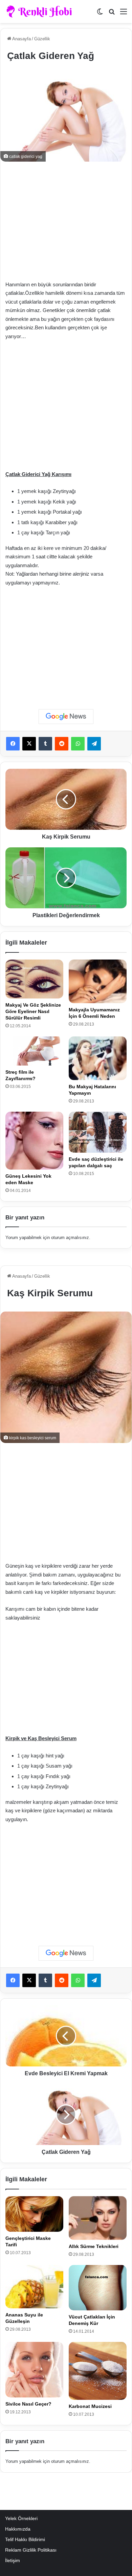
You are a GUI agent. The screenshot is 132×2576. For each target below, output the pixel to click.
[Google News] (66, 717)
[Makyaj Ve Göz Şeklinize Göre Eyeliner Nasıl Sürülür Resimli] (34, 979)
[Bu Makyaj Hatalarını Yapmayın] (98, 1058)
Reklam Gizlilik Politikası (31, 2550)
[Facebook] (13, 744)
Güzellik (42, 39)
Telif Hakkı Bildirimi (25, 2540)
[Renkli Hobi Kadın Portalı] (41, 12)
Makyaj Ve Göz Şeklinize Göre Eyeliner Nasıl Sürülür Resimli (33, 1011)
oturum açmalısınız (70, 1238)
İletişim (13, 2561)
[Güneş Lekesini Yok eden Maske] (34, 1141)
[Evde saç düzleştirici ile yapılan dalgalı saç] (98, 1132)
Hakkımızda (18, 2529)
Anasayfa (21, 39)
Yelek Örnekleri (21, 2519)
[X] (29, 744)
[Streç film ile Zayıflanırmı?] (34, 1051)
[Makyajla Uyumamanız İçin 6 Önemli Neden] (98, 981)
